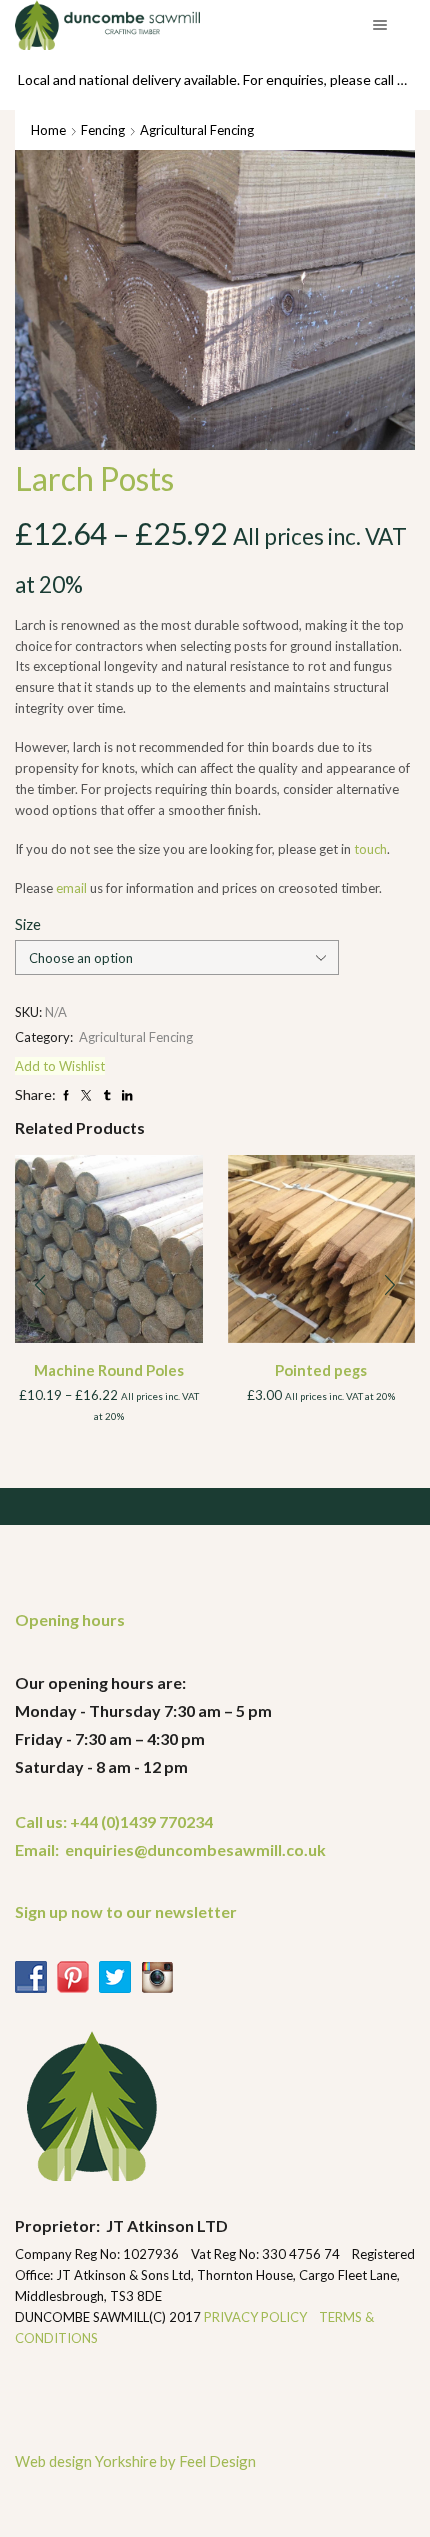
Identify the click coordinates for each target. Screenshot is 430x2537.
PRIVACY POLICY (257, 2317)
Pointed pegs (321, 1370)
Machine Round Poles (109, 1370)
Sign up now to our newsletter (126, 1911)
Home (48, 130)
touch (370, 849)
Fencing (103, 130)
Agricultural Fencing (197, 130)
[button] (40, 1285)
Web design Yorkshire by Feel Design (135, 2461)
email (71, 888)
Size (28, 924)
